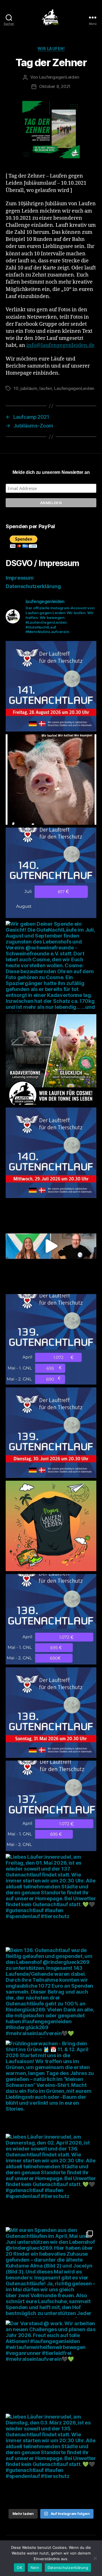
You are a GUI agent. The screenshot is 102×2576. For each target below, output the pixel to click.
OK (19, 2568)
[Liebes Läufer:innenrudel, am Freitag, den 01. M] (51, 1899)
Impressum (20, 578)
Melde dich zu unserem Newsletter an (51, 472)
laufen (46, 388)
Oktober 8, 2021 (55, 86)
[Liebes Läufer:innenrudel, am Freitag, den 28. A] (51, 686)
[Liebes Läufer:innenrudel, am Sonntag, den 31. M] (51, 1713)
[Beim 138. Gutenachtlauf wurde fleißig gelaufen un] (51, 1619)
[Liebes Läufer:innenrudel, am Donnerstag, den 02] (51, 2179)
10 (16, 388)
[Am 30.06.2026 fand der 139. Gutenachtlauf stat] (51, 1339)
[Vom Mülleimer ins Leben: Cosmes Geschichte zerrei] (51, 1059)
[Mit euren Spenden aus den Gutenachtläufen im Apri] (51, 2272)
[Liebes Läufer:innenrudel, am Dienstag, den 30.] (51, 1433)
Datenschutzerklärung (33, 586)
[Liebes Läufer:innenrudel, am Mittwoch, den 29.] (51, 1153)
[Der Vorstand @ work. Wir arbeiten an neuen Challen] (51, 2366)
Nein (35, 2568)
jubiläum (29, 388)
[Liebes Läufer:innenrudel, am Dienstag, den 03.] (51, 2459)
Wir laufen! (51, 48)
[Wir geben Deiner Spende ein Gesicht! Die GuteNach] (51, 780)
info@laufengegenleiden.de (60, 345)
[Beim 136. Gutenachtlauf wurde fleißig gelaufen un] (51, 1992)
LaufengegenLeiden (59, 77)
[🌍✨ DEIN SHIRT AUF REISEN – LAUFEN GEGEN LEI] (51, 1526)
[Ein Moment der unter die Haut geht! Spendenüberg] (51, 1246)
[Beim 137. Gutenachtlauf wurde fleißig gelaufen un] (51, 1806)
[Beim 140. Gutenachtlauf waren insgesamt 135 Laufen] (51, 873)
